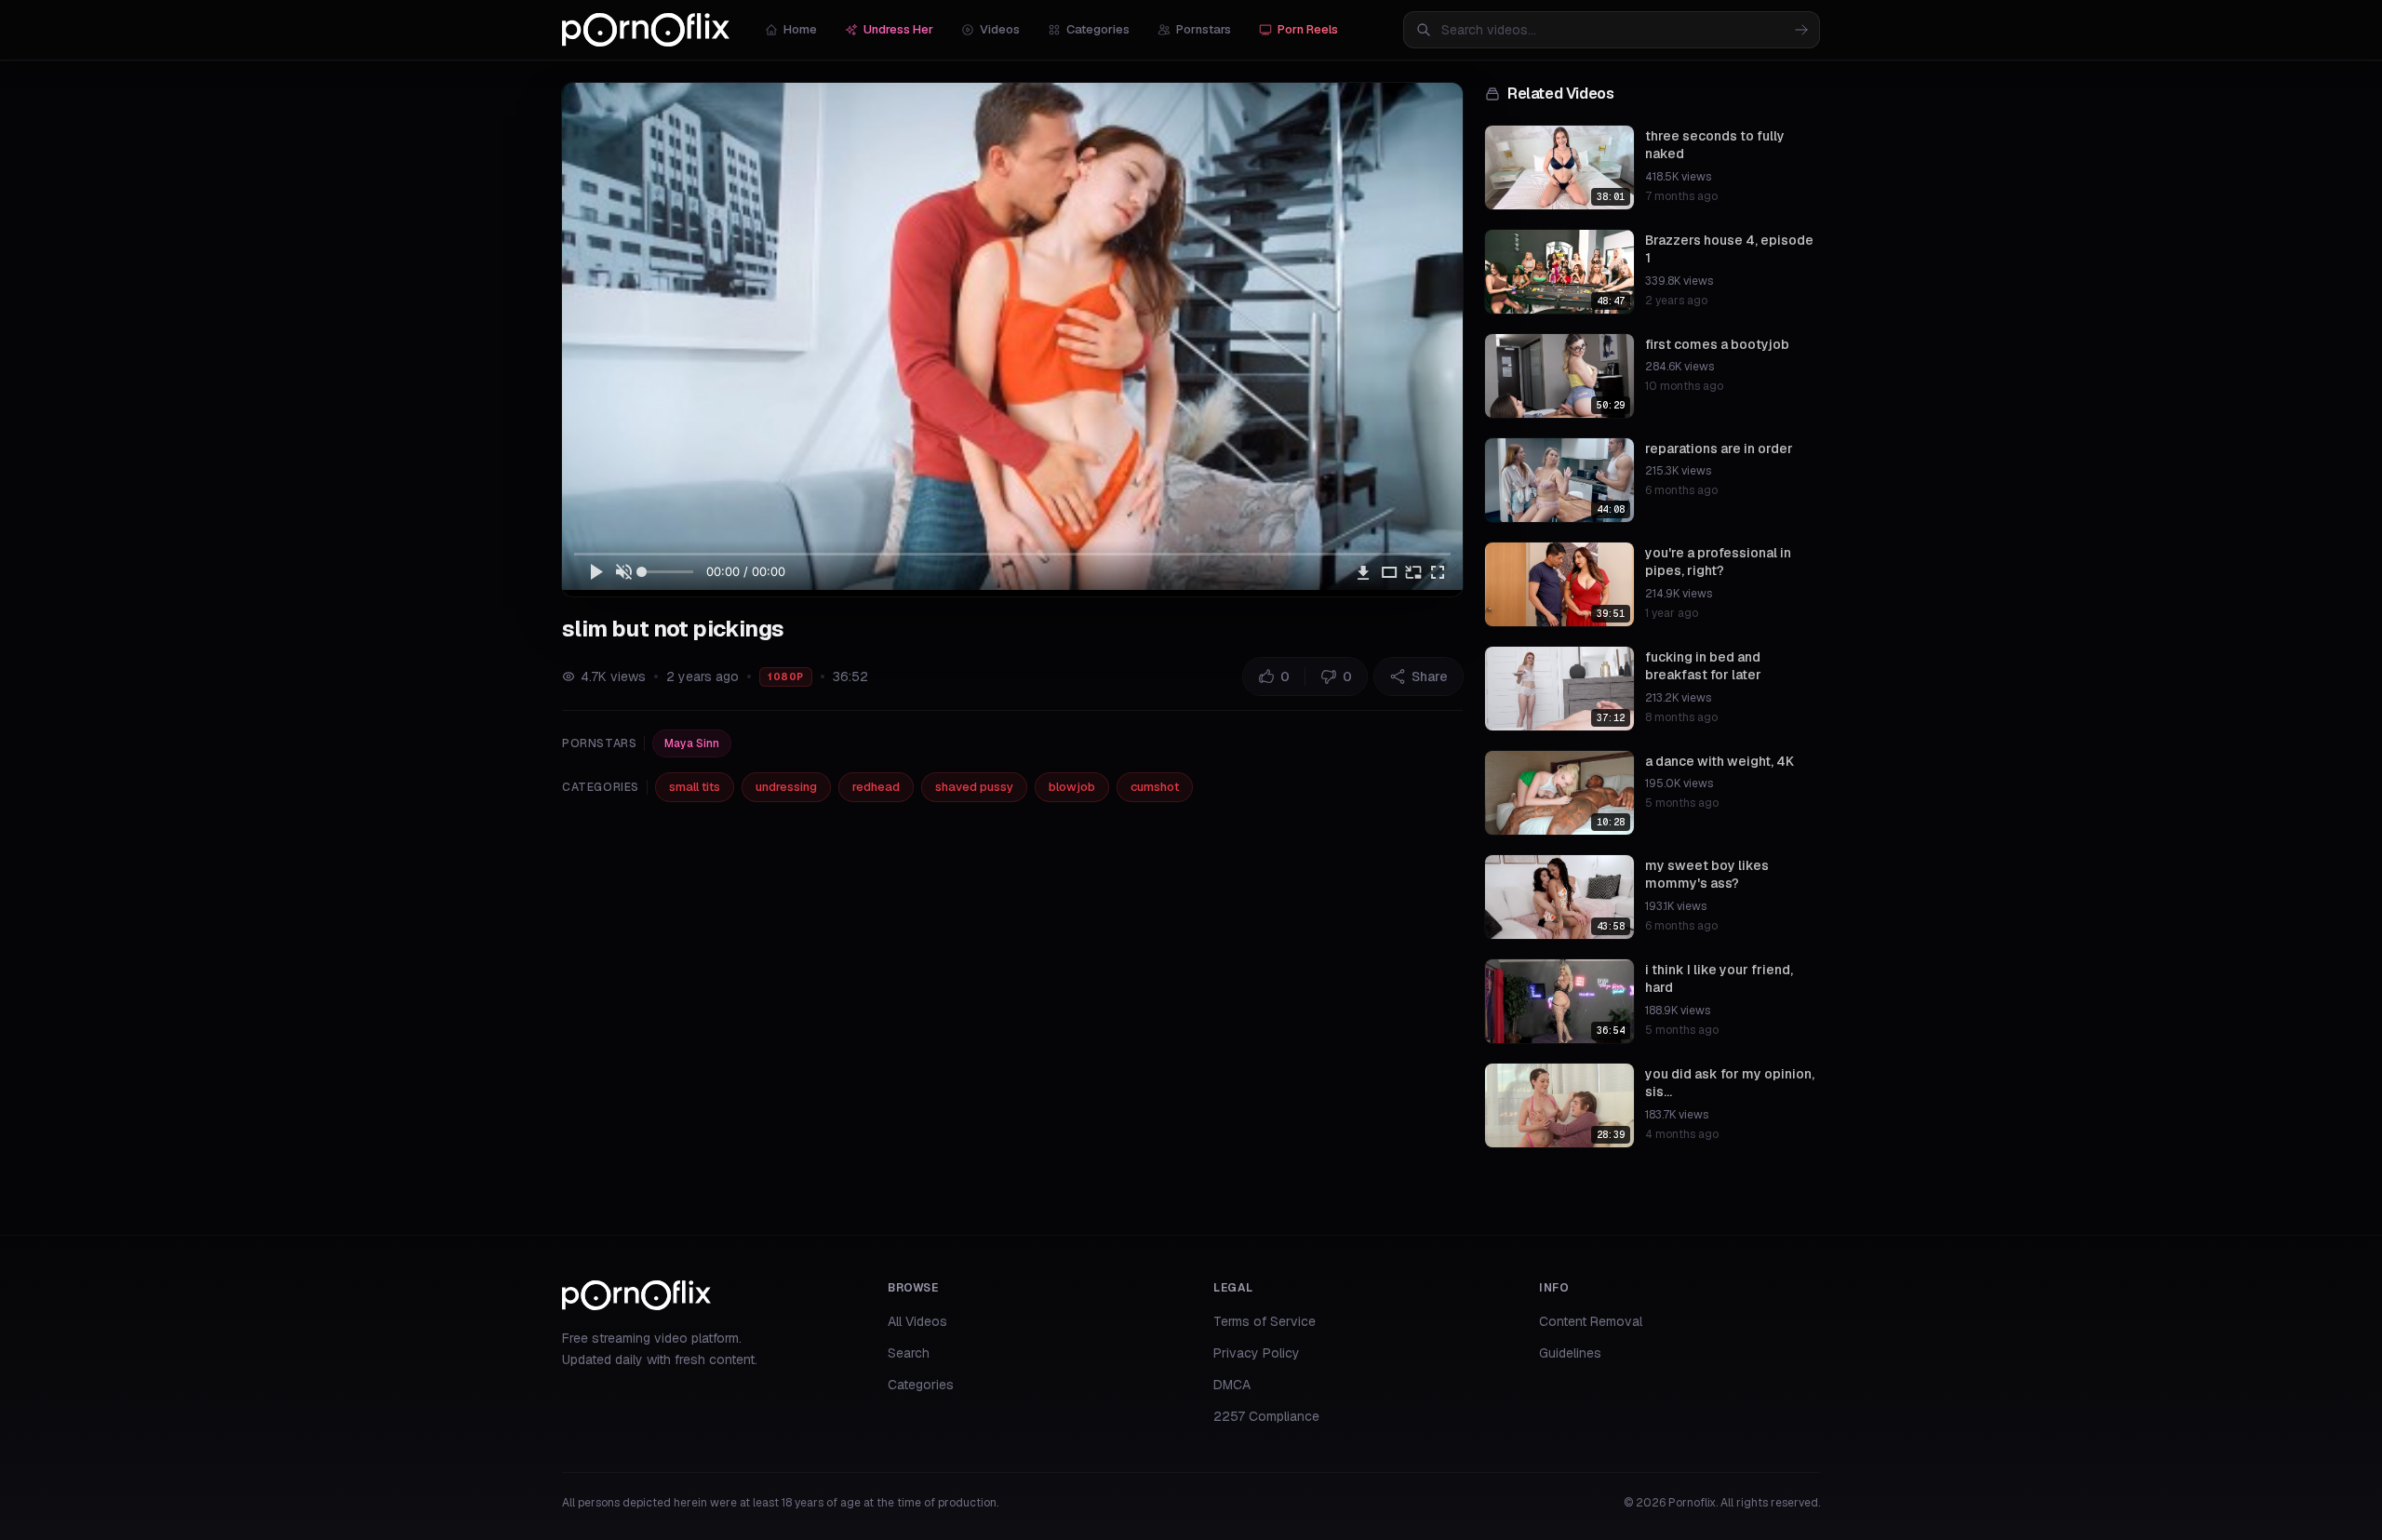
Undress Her (898, 29)
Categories (1098, 29)
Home (800, 29)
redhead (876, 787)
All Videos (917, 1321)
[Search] (1801, 30)
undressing (786, 787)
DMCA (1232, 1385)
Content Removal (1591, 1321)
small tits (695, 787)
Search (909, 1353)
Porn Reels (1308, 29)
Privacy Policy (1257, 1353)
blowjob (1072, 787)
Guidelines (1570, 1353)
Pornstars (1204, 29)
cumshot (1155, 787)
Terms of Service (1265, 1321)
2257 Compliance (1266, 1416)
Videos (1000, 29)
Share (1430, 676)
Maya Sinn (692, 743)
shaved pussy (974, 787)
